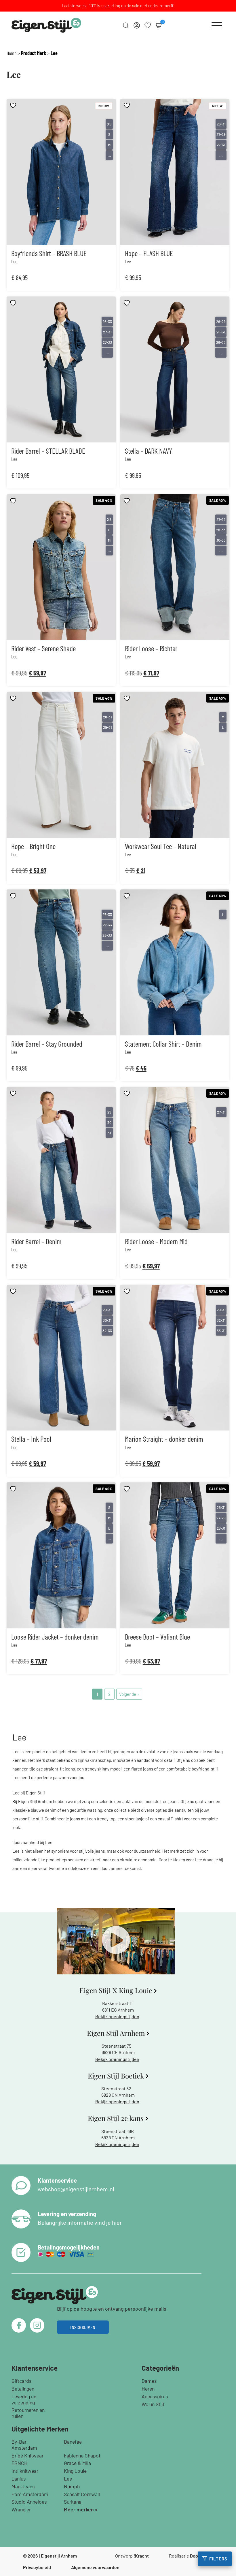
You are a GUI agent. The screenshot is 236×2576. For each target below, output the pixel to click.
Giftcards (21, 2381)
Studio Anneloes (29, 2502)
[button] (116, 1941)
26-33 (107, 322)
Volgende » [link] (129, 1694)
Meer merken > (81, 2509)
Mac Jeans (23, 2486)
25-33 (107, 915)
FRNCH (20, 2463)
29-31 (107, 727)
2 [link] (109, 1694)
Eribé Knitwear (27, 2455)
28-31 (107, 717)
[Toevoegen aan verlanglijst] (14, 105)
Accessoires (155, 2396)
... (109, 155)
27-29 (221, 134)
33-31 (221, 1331)
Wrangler (21, 2509)
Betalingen (23, 2389)
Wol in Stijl (153, 2404)
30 (109, 1122)
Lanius (19, 2479)
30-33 (221, 540)
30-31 (107, 1320)
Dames (149, 2381)
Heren (148, 2389)
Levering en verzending (24, 2399)
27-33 (107, 342)
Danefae (73, 2442)
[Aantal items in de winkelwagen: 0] (159, 25)
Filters (218, 2559)
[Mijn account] (137, 25)
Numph (72, 2486)
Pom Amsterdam (30, 2494)
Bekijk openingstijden (117, 2016)
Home (12, 53)
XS (109, 124)
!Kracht (141, 2556)
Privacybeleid (37, 2567)
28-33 (107, 935)
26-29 (221, 322)
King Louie (75, 2471)
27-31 (221, 145)
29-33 (221, 530)
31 (109, 1133)
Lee (68, 2479)
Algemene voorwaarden (95, 2567)
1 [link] (97, 1694)
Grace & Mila (77, 2463)
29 (109, 1112)
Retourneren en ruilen (28, 2413)
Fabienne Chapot (82, 2455)
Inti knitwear (25, 2471)
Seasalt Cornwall (82, 2494)
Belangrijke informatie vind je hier (80, 2222)
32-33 (107, 1331)
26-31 (221, 124)
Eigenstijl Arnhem (59, 2556)
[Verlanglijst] (148, 25)
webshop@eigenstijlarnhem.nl (76, 2189)
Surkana (73, 2502)
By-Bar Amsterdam (24, 2445)
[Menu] (217, 25)
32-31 (221, 1320)
